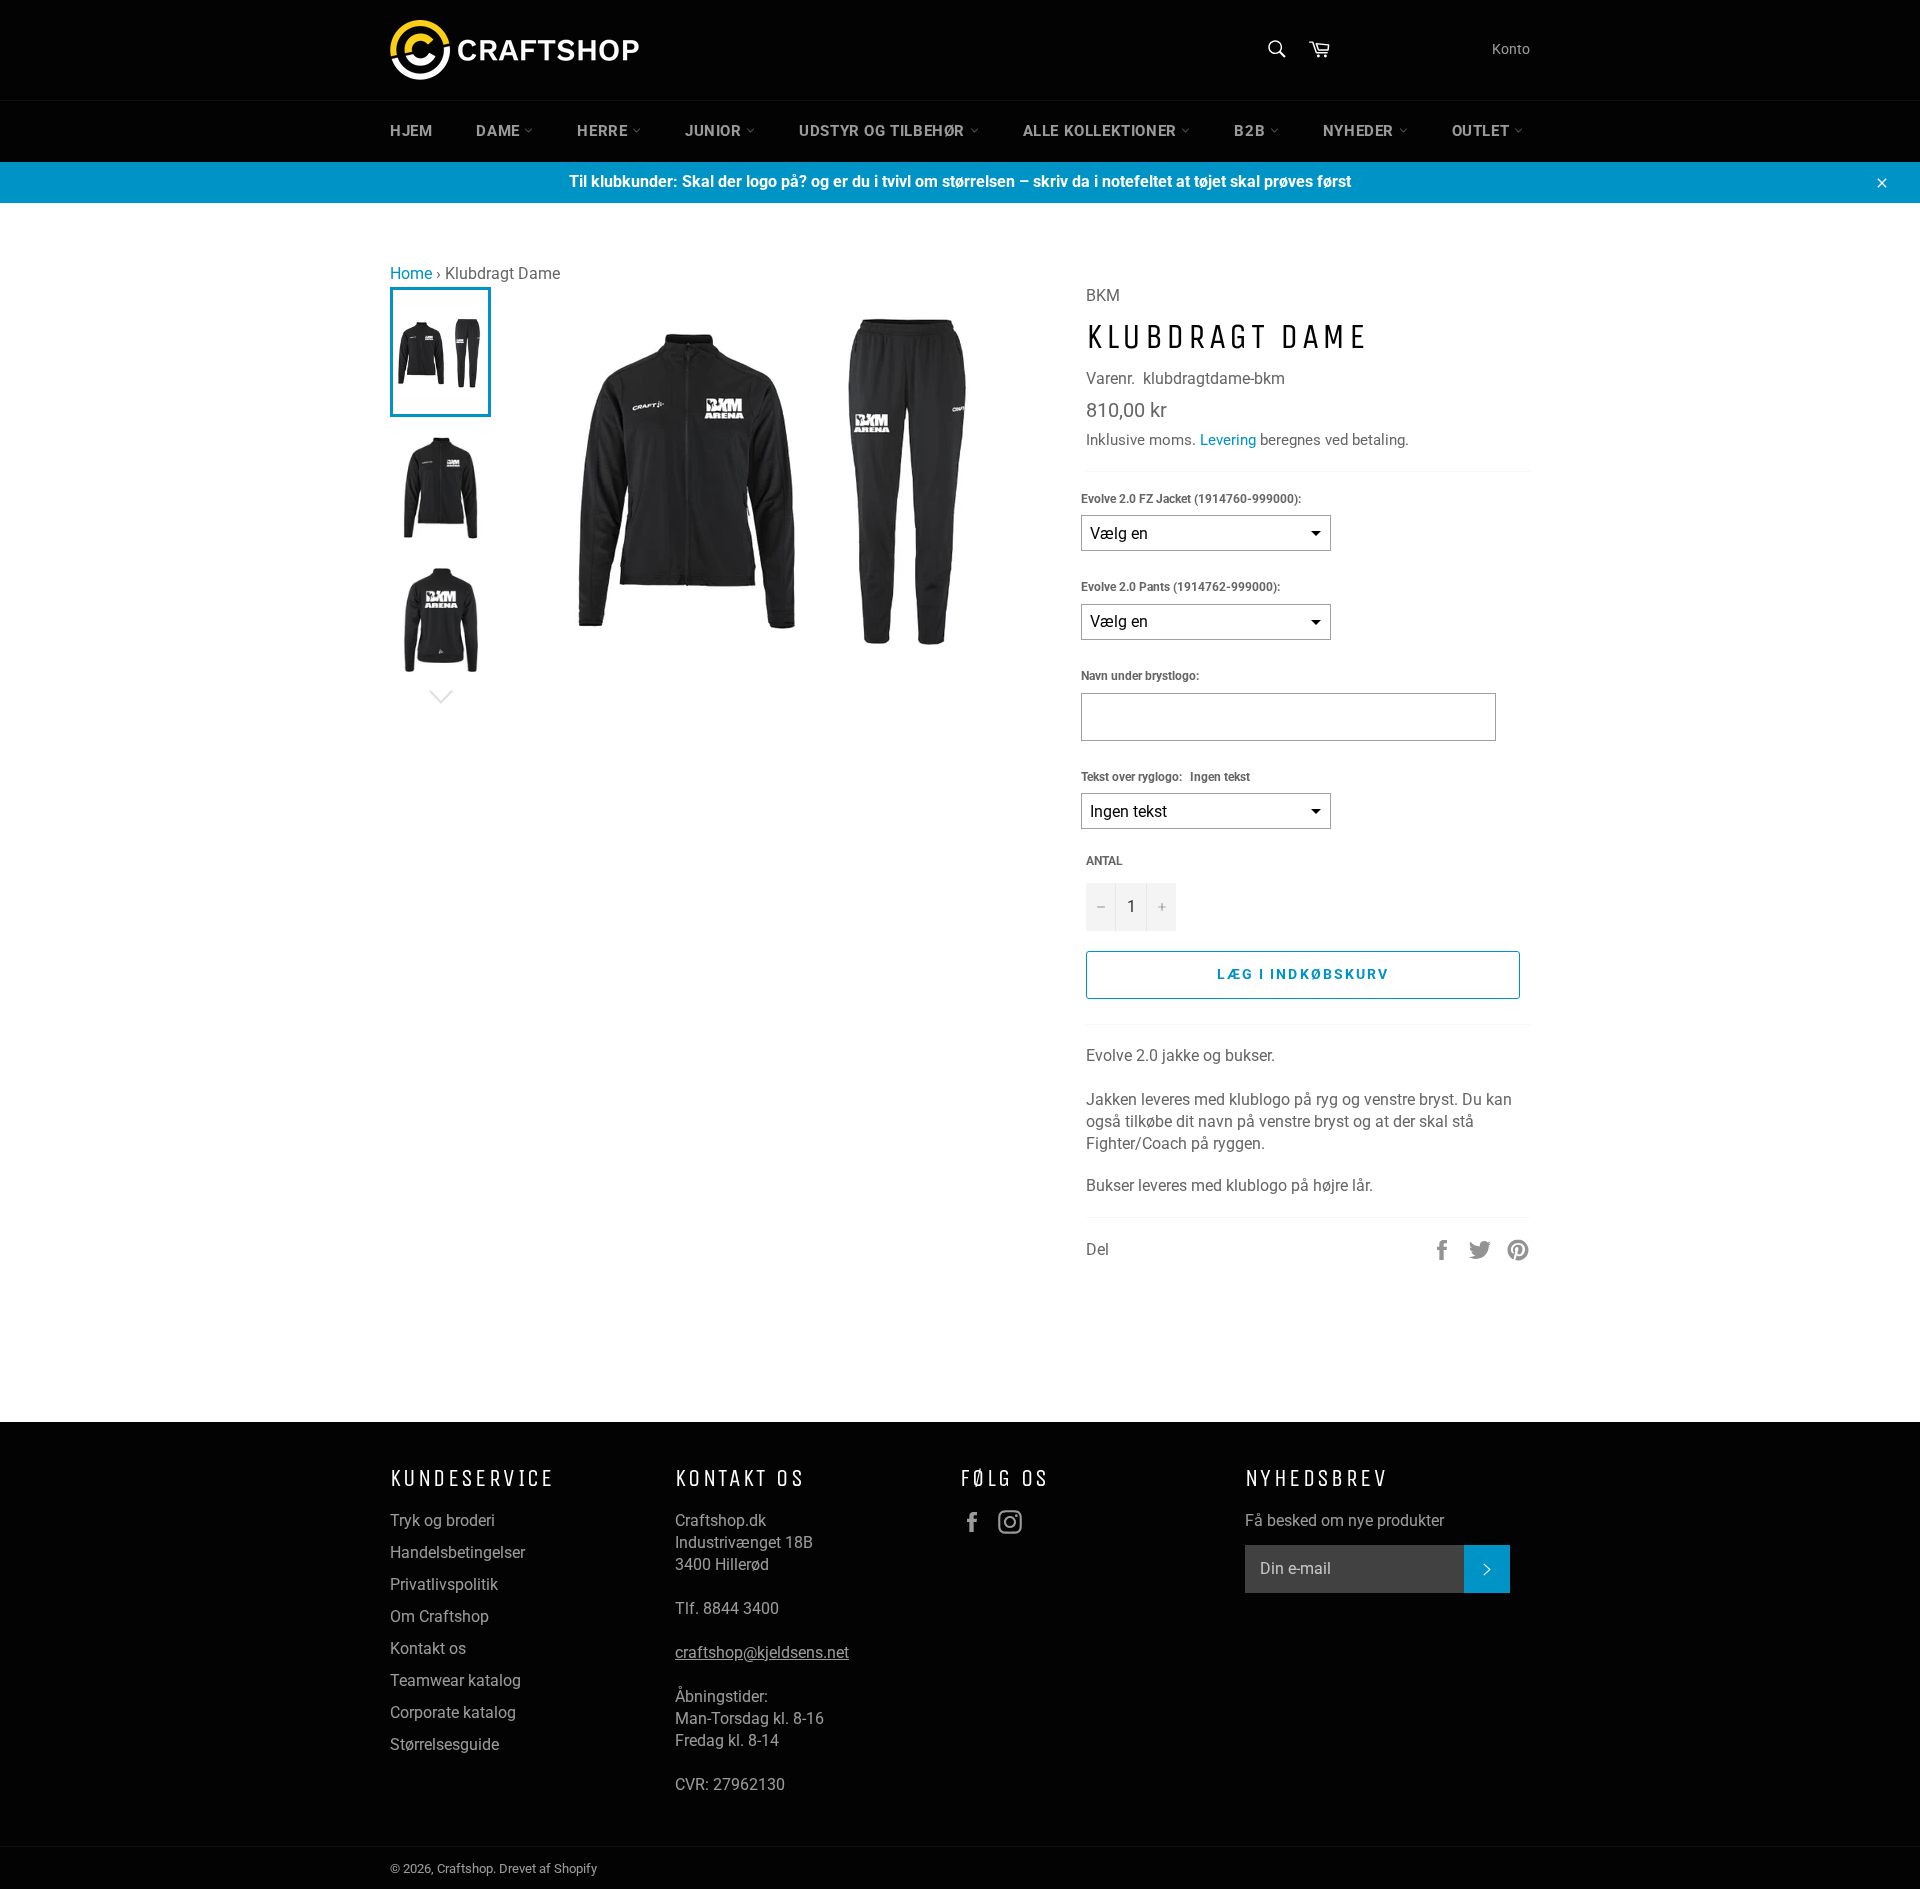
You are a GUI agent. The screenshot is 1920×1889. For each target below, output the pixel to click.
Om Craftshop (439, 1616)
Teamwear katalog (455, 1680)
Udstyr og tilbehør (884, 131)
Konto (1511, 49)
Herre (604, 131)
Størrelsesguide (444, 1744)
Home (411, 273)
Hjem (411, 131)
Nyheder (1361, 131)
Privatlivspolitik (444, 1584)
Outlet (1483, 131)
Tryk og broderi (442, 1520)
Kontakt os (428, 1648)
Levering (1228, 440)
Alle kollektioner (1102, 131)
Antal (1104, 861)
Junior (715, 131)
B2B (1251, 131)
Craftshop (465, 1868)
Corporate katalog (453, 1712)
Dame (500, 131)
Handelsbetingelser (457, 1552)
